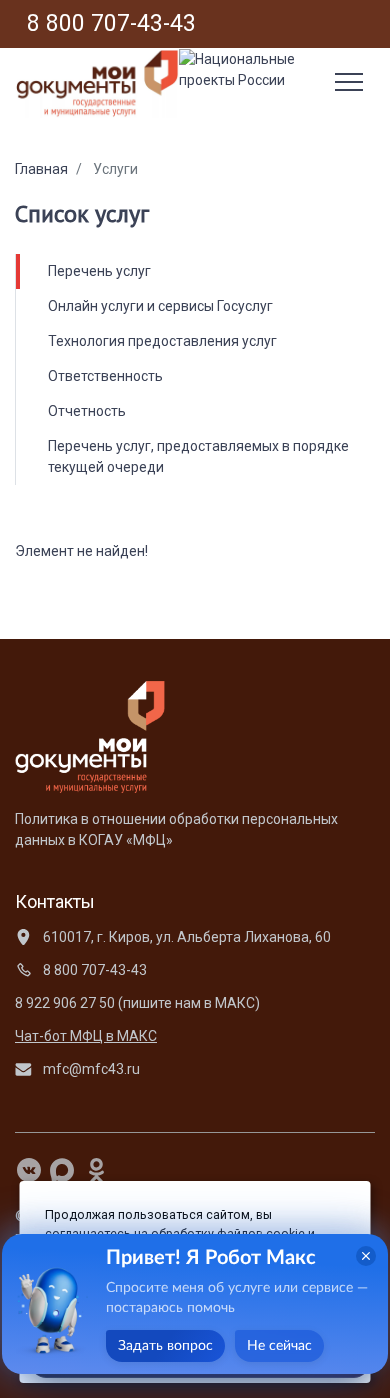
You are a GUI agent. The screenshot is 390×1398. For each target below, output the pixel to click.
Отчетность (87, 411)
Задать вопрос (165, 1346)
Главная (41, 169)
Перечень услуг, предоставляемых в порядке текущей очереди (198, 456)
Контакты (55, 901)
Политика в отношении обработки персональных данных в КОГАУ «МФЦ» (176, 829)
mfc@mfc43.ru (90, 1069)
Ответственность (105, 376)
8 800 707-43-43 (93, 970)
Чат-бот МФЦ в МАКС (86, 1036)
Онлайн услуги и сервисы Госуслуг (160, 306)
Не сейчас (279, 1346)
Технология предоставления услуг (162, 341)
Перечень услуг (99, 271)
